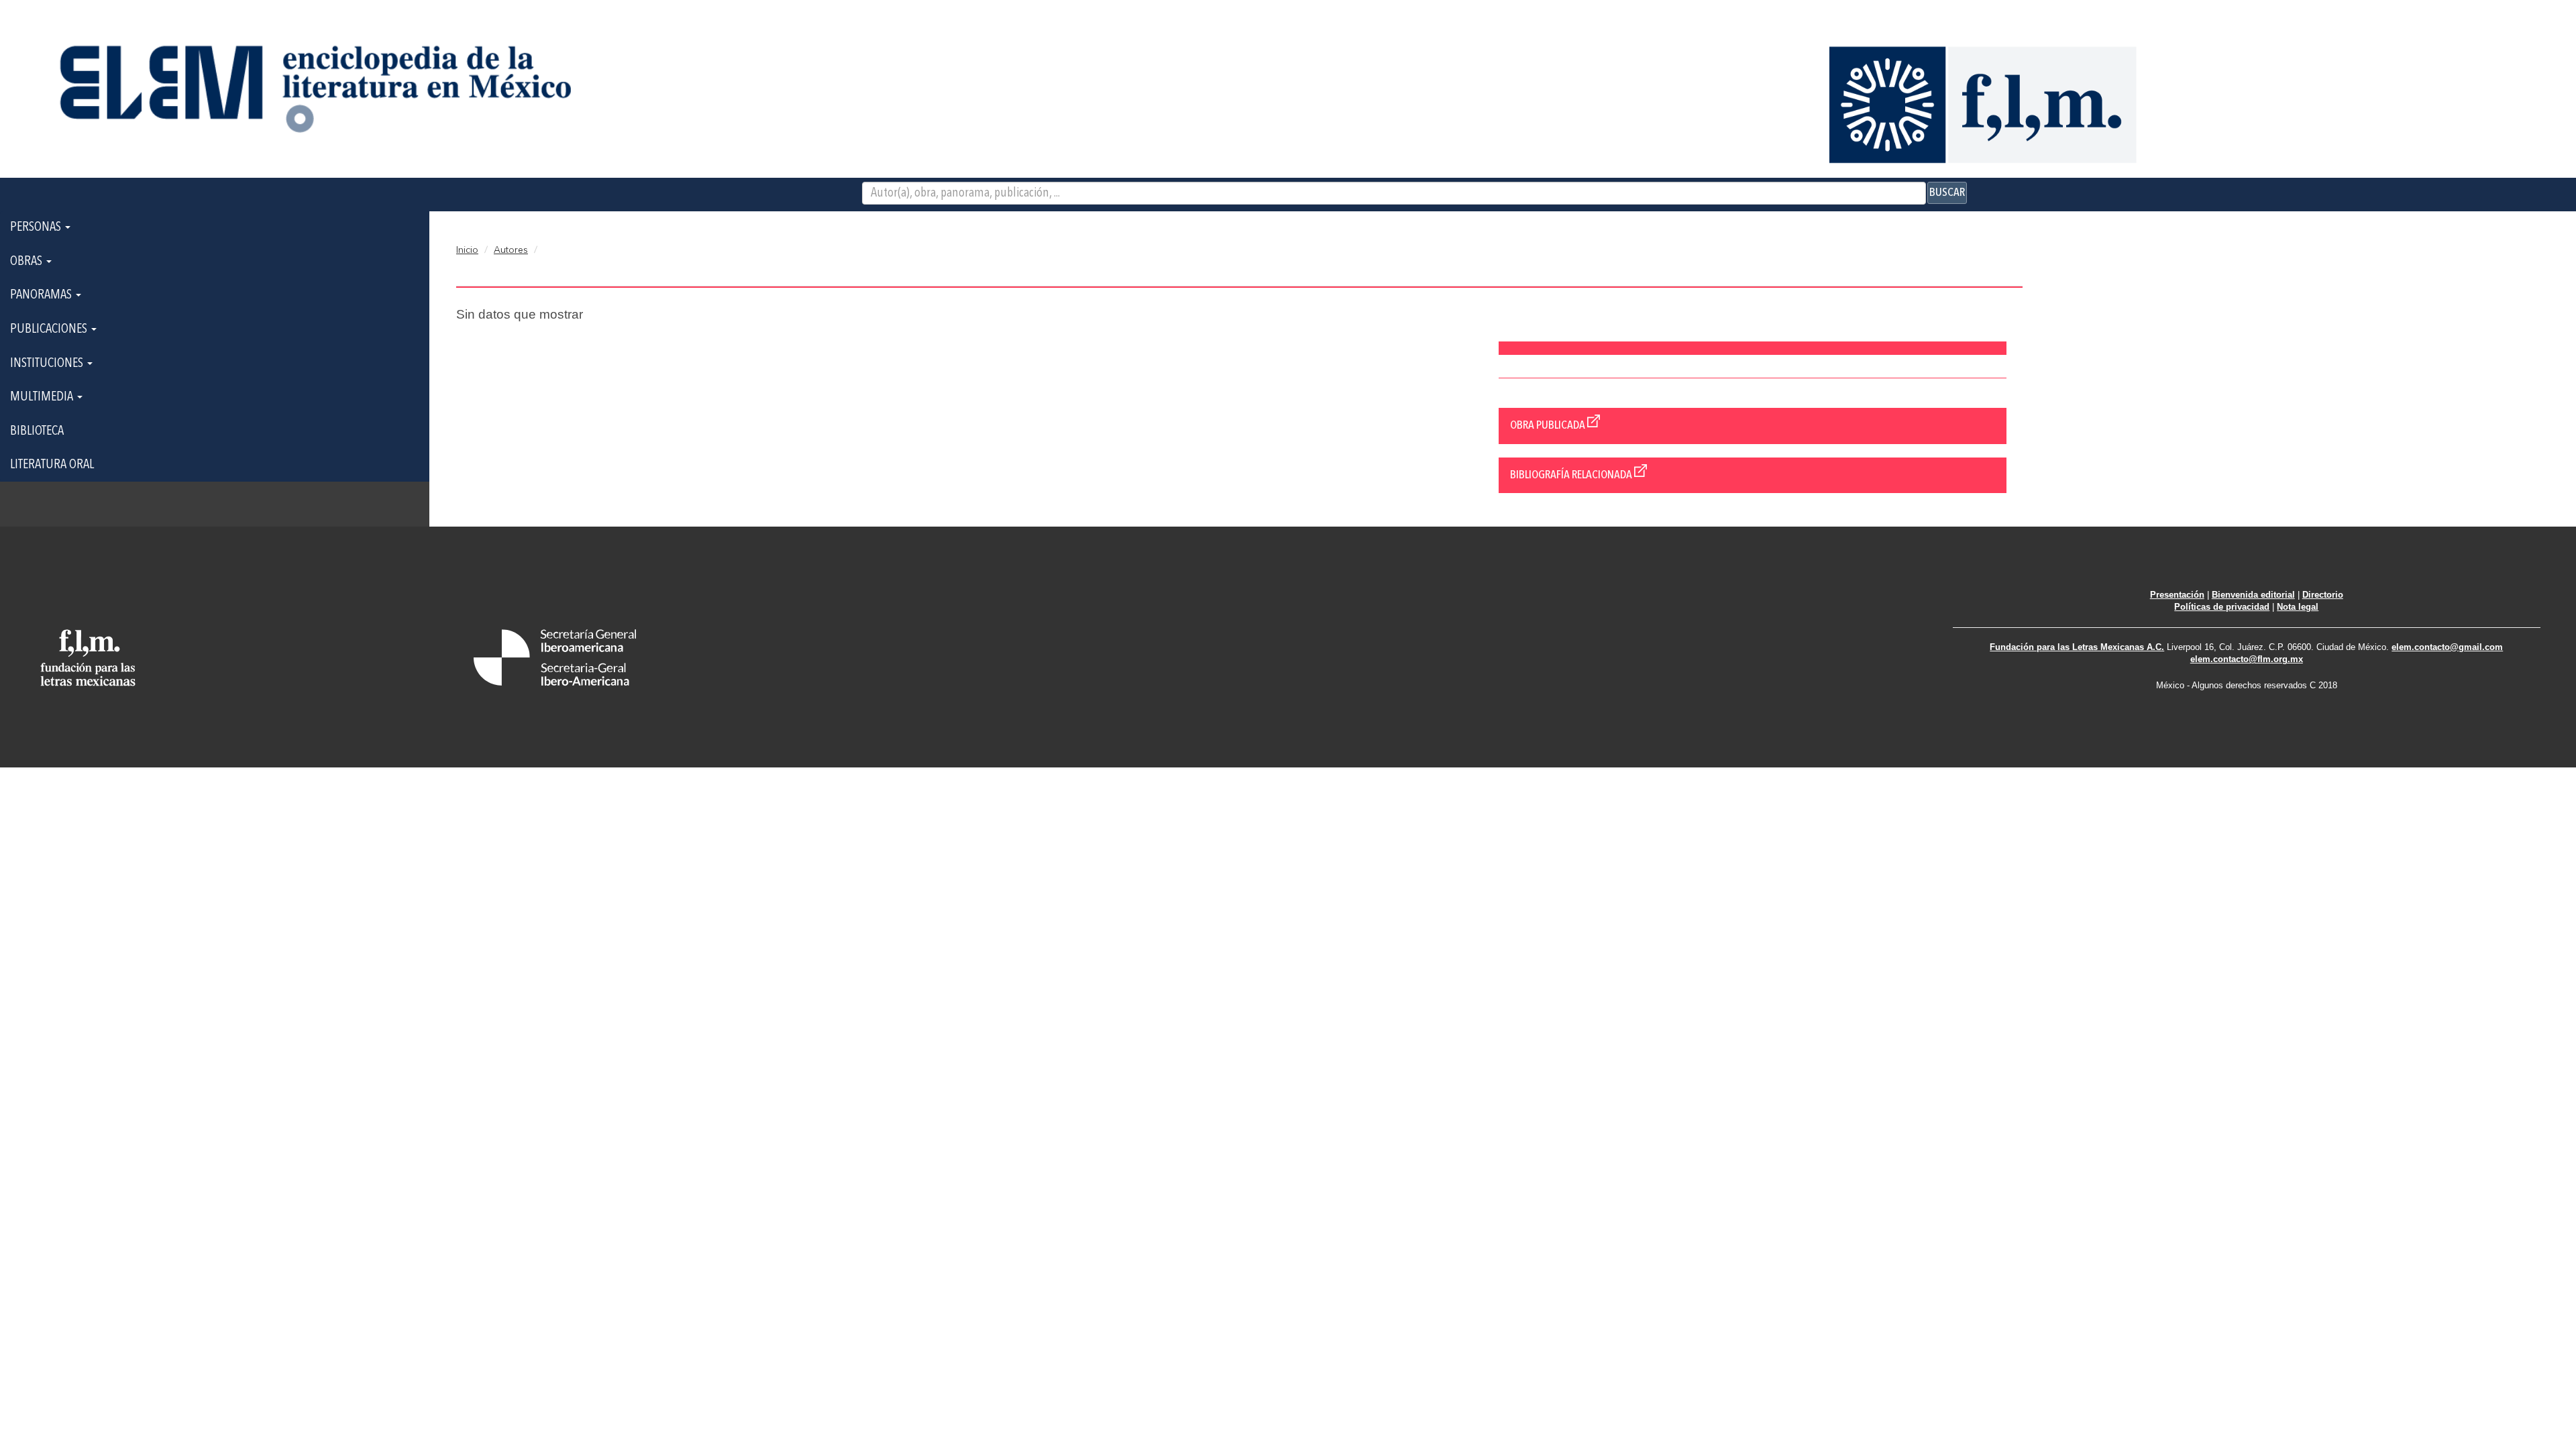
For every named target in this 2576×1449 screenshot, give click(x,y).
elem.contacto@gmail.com (2447, 647)
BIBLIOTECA (37, 431)
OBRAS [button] (28, 262)
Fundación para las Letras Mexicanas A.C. (2077, 647)
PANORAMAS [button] (42, 295)
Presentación (2177, 595)
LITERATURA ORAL (52, 465)
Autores (511, 250)
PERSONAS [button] (37, 227)
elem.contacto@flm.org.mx (2247, 659)
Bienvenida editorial (2253, 595)
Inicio (467, 250)
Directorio (2323, 595)
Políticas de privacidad (2222, 607)
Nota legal (2298, 607)
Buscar (1947, 193)
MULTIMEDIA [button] (43, 397)
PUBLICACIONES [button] (50, 329)
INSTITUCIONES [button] (48, 364)
